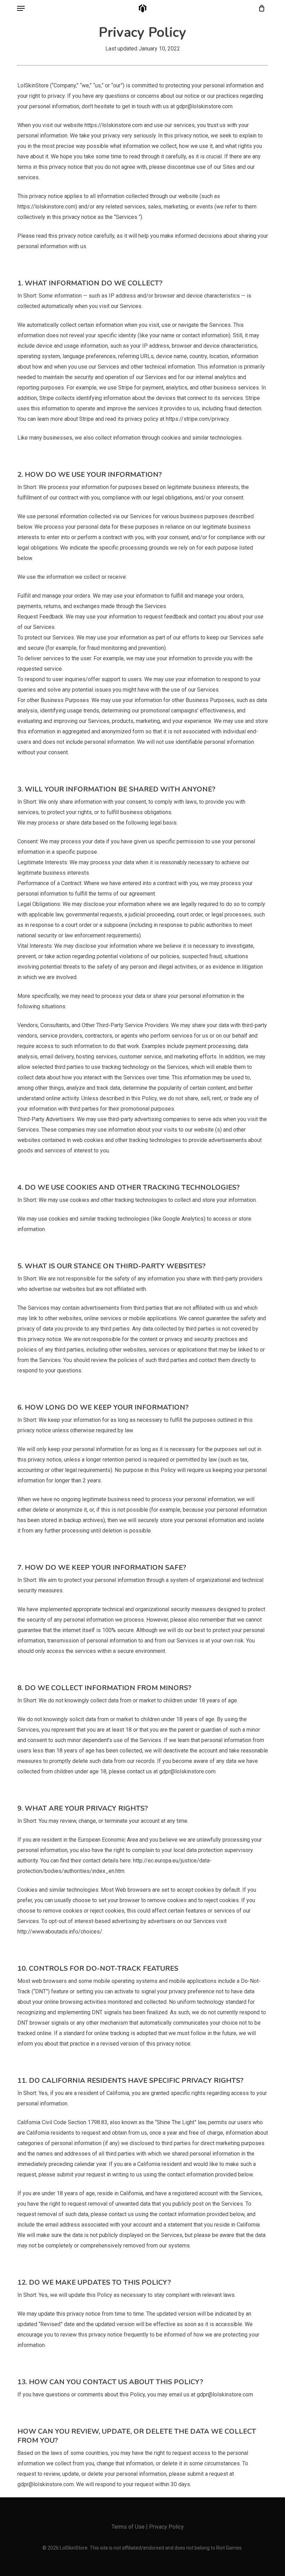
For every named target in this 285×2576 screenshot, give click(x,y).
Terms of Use (128, 2527)
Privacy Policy (166, 2527)
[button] (21, 8)
